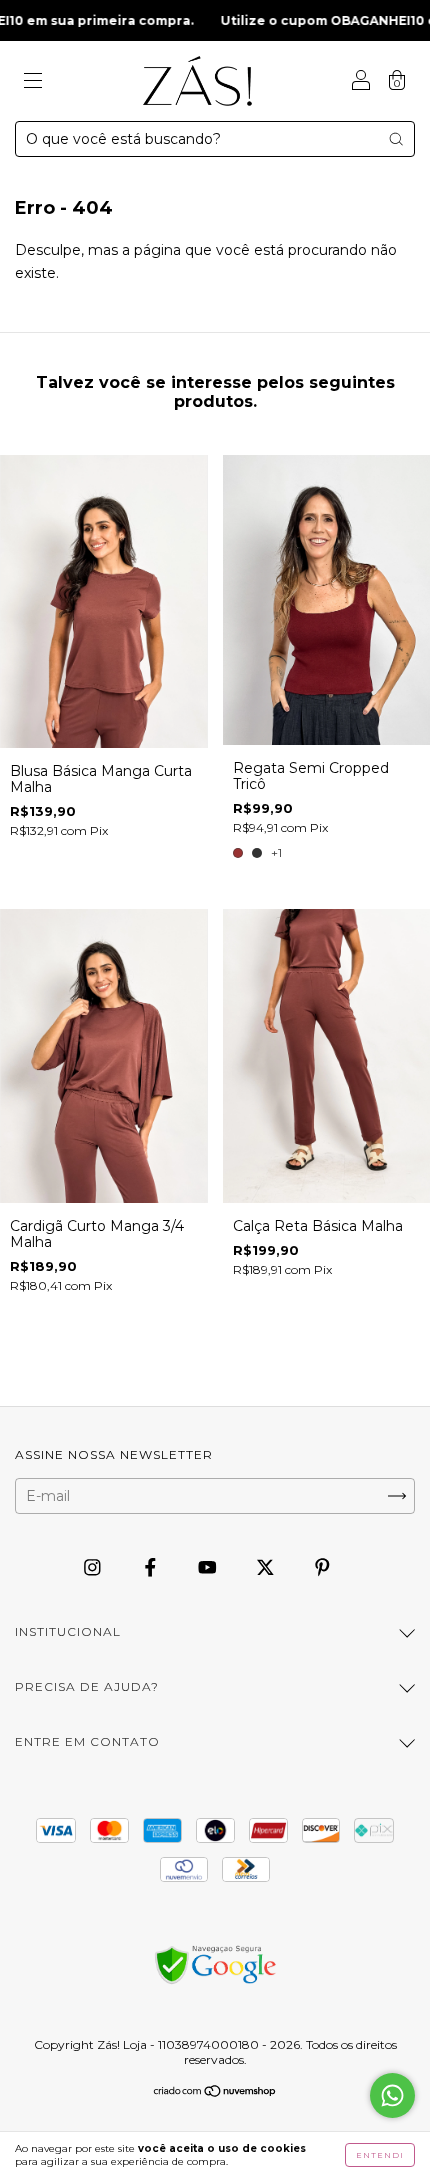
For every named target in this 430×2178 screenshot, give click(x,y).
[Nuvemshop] (215, 2092)
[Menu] (33, 83)
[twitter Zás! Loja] (267, 1567)
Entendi (380, 2155)
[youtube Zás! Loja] (209, 1567)
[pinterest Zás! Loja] (322, 1567)
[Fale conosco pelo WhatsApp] (392, 2095)
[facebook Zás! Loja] (152, 1567)
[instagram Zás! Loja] (94, 1567)
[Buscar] (396, 139)
